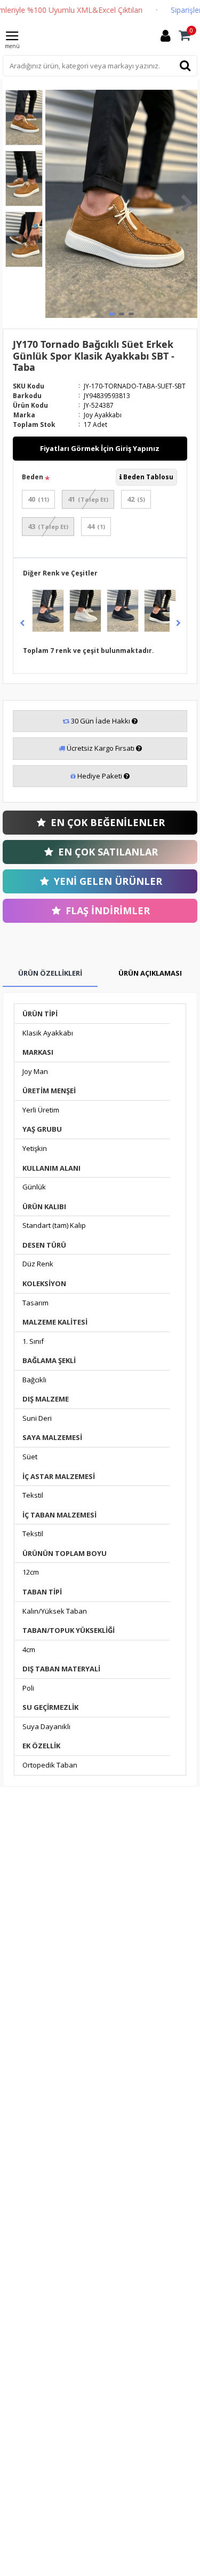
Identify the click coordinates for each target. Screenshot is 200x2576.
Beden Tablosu (147, 477)
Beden (33, 477)
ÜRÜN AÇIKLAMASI (150, 973)
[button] (56, 204)
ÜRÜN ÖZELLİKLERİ (50, 973)
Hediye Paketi (100, 776)
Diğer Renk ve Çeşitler (60, 573)
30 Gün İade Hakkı (101, 721)
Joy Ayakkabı (103, 415)
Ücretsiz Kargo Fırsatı (101, 748)
